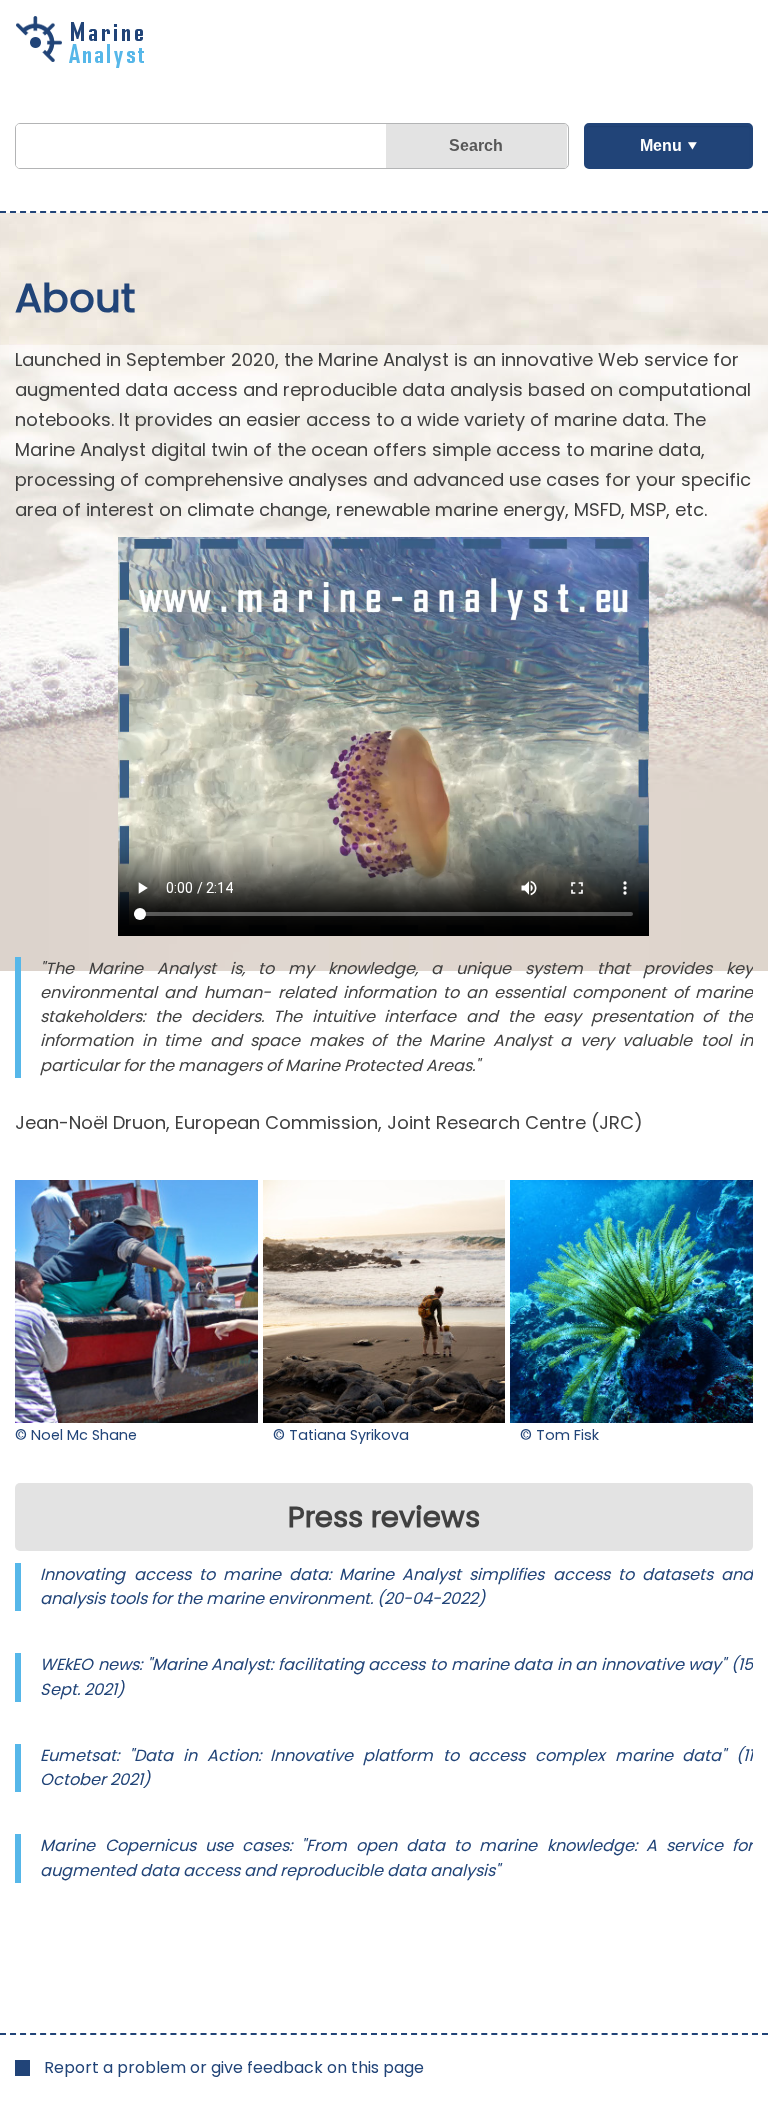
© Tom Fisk (559, 1435)
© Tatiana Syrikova (341, 1435)
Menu (661, 145)
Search (476, 145)
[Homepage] (85, 61)
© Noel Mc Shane (76, 1435)
